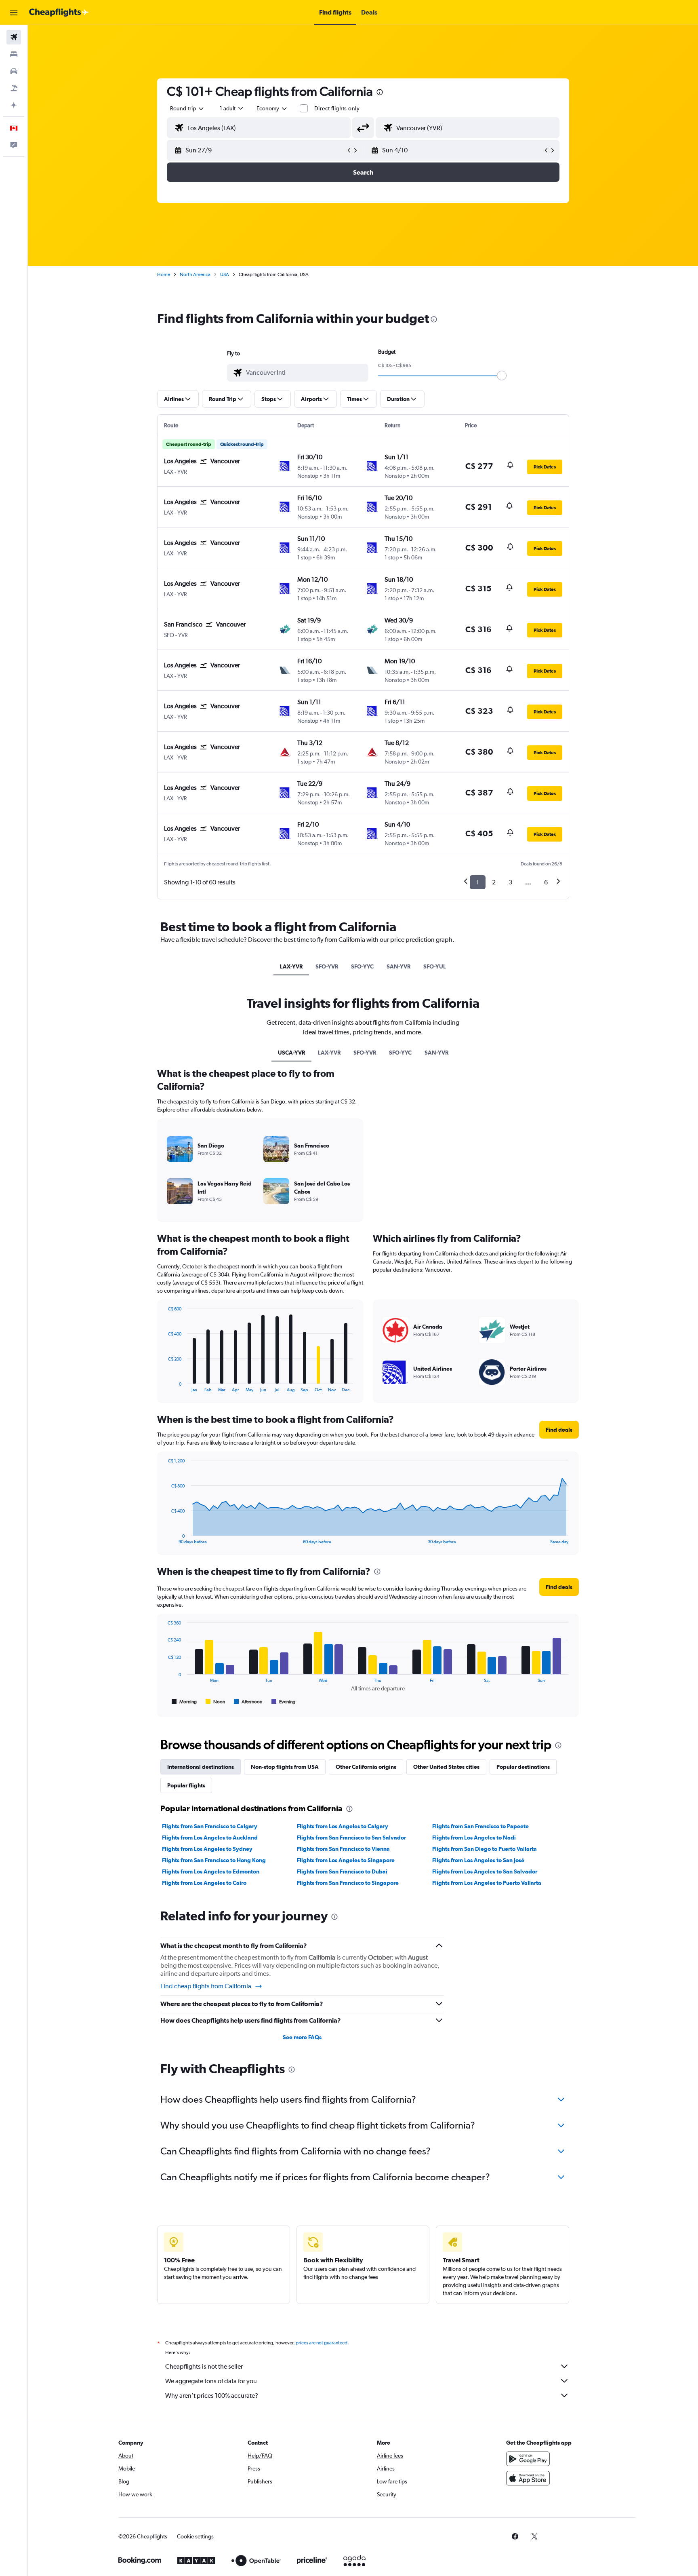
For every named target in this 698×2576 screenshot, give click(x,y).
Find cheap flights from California (206, 1986)
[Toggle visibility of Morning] (184, 1702)
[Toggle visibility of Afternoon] (248, 1702)
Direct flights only (337, 108)
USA (225, 274)
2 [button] (494, 882)
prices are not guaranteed (322, 2343)
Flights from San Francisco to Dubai (342, 1871)
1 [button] (478, 882)
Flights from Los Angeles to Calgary (343, 1826)
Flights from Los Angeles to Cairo (204, 1883)
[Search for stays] (14, 54)
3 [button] (510, 882)
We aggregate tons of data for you (211, 2381)
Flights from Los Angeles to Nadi (474, 1838)
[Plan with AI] (14, 105)
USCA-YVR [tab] (291, 1053)
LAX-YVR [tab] (291, 966)
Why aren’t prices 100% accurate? (212, 2396)
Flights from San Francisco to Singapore (348, 1883)
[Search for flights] (14, 37)
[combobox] (187, 108)
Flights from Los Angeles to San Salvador (485, 1871)
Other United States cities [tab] (446, 1767)
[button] (14, 13)
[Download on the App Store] (528, 2478)
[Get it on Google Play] (528, 2459)
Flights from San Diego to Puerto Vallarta (485, 1849)
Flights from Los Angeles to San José (478, 1860)
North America (195, 274)
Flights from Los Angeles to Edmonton (211, 1871)
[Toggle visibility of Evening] (283, 1702)
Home (164, 274)
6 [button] (546, 882)
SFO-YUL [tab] (435, 966)
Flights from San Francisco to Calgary (210, 1826)
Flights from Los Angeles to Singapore (346, 1860)
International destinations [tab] (201, 1767)
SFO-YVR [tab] (327, 966)
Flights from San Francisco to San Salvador (351, 1838)
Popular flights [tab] (186, 1785)
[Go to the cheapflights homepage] (59, 13)
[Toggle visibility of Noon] (215, 1702)
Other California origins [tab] (366, 1767)
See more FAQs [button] (302, 2037)
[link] (515, 2536)
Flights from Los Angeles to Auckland (210, 1838)
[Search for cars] (14, 71)
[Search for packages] (14, 88)
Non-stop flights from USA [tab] (285, 1767)
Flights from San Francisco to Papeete (480, 1826)
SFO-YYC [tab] (362, 966)
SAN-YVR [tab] (398, 966)
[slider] (502, 376)
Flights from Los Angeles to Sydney (207, 1849)
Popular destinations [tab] (523, 1767)
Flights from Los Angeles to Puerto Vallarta (487, 1883)
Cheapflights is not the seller (204, 2366)
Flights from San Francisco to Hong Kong (214, 1860)
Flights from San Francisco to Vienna (343, 1849)
